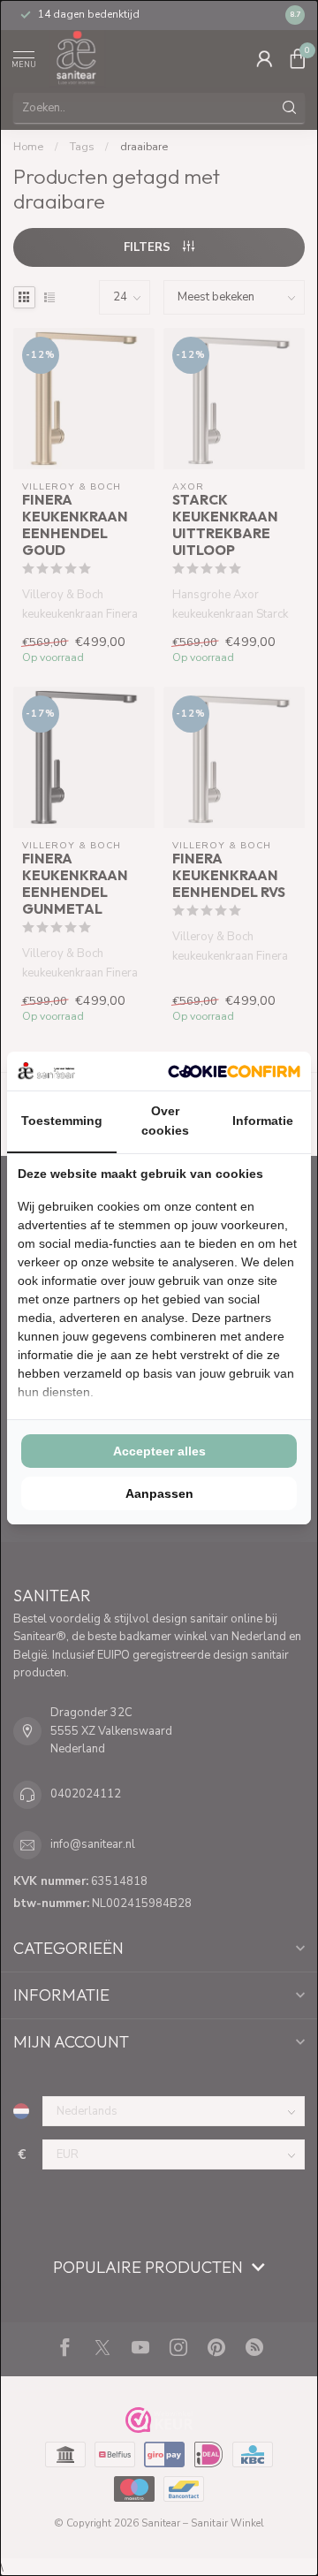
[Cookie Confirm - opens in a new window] (234, 1071)
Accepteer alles (159, 1451)
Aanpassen (159, 1493)
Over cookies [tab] (165, 1121)
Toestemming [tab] (62, 1121)
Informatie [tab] (263, 1121)
